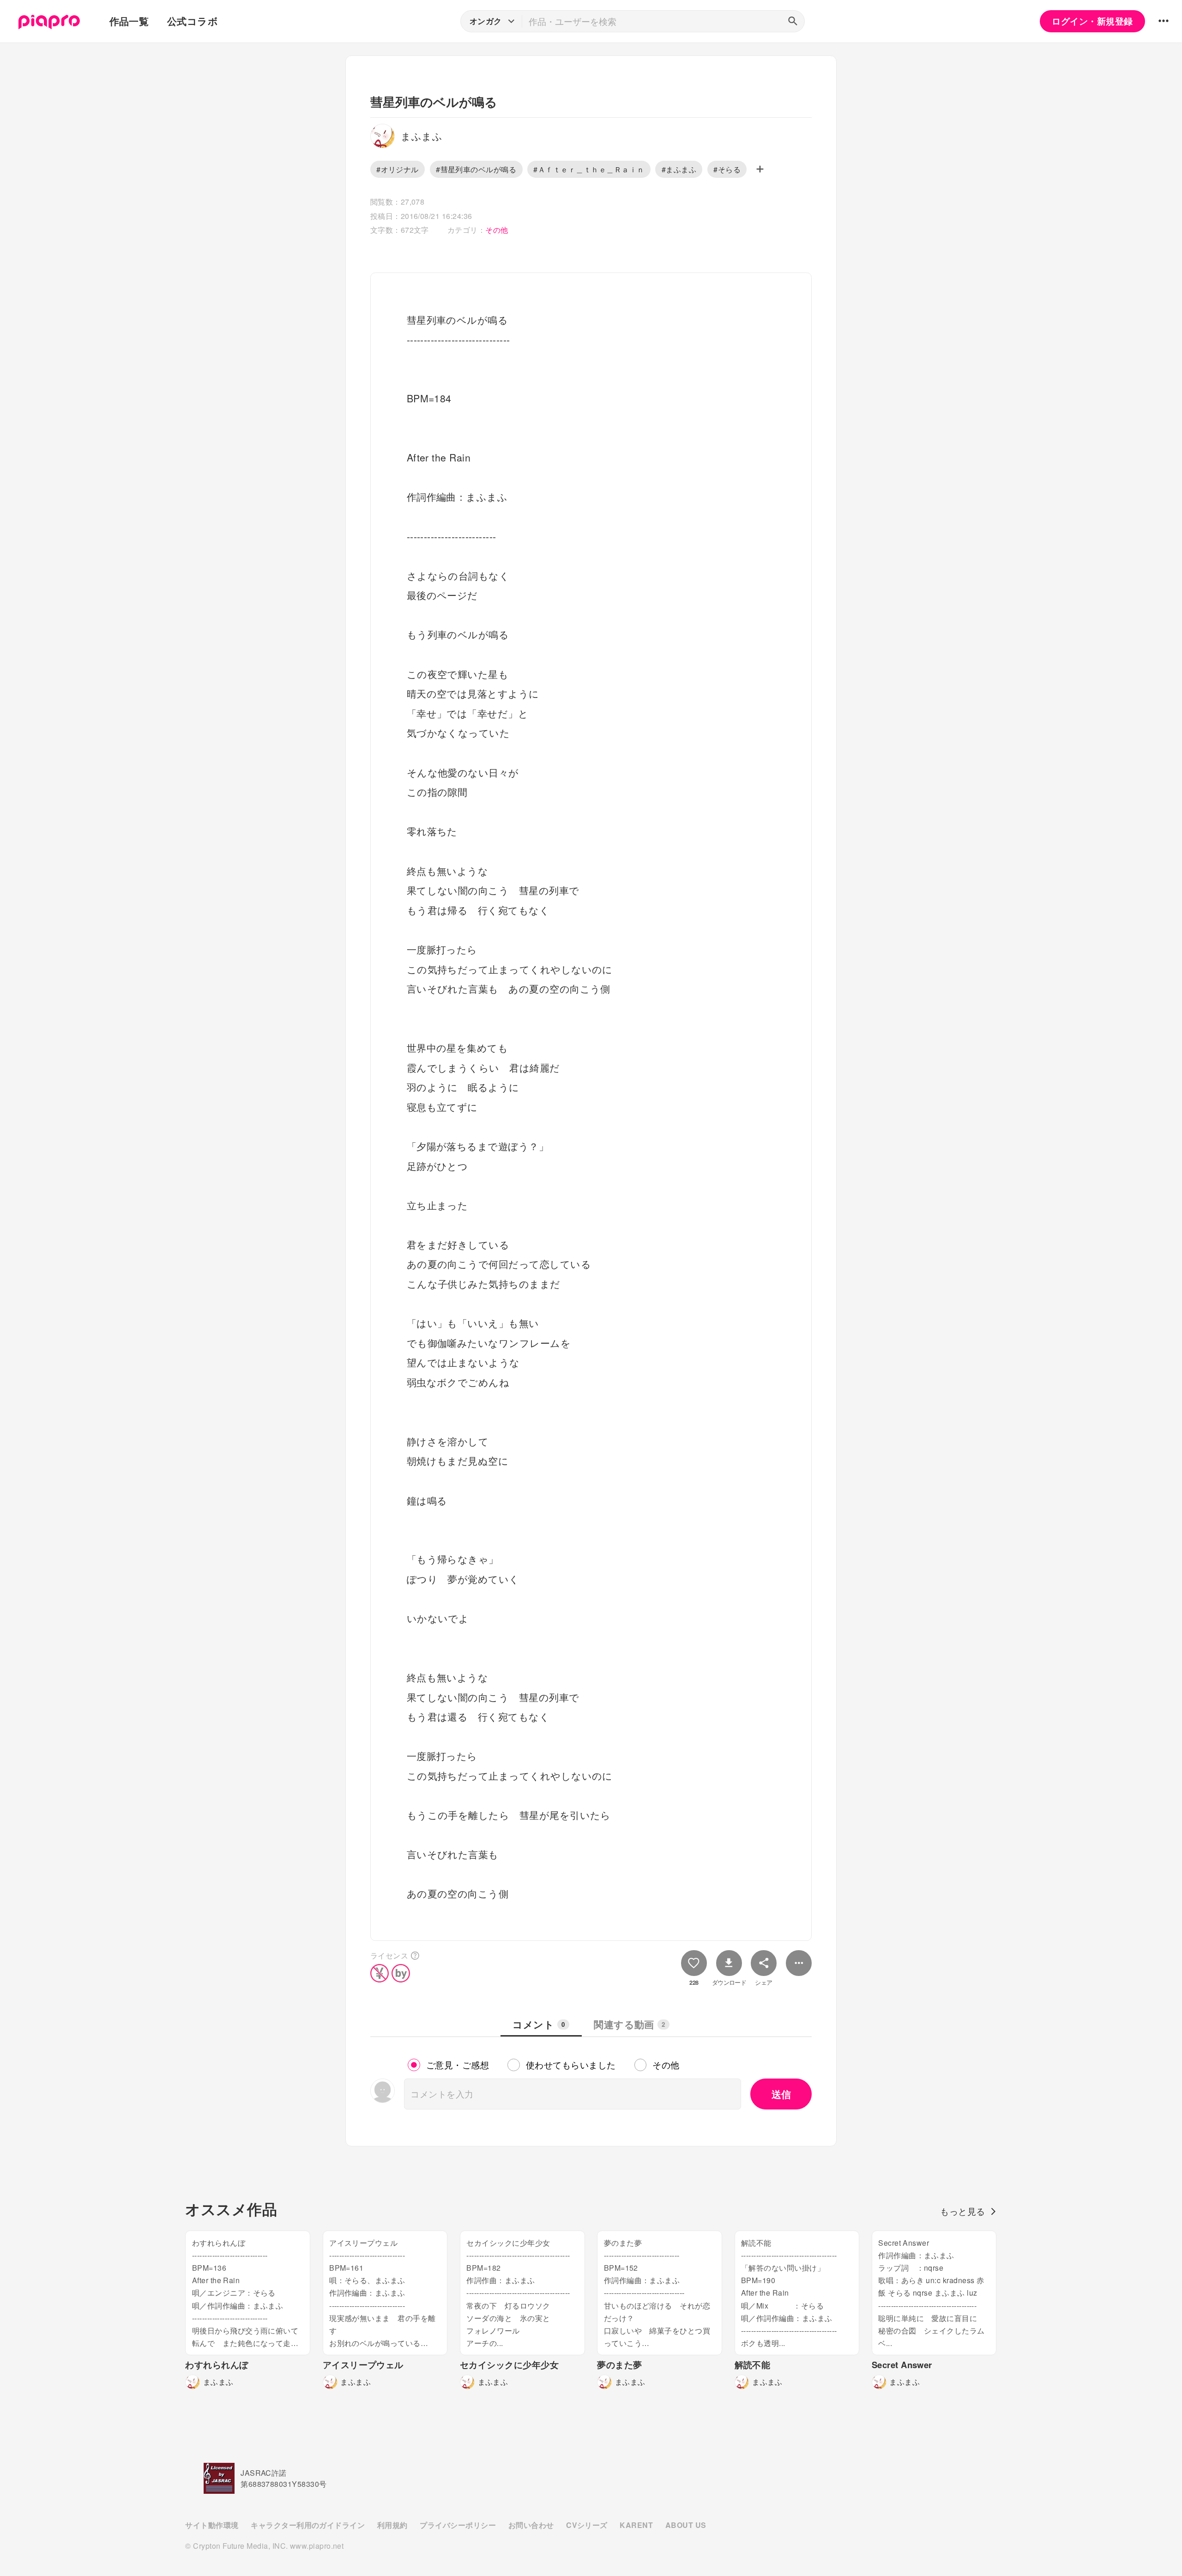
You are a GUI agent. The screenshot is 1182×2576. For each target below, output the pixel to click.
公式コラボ (193, 21)
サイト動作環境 (212, 2525)
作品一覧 (129, 21)
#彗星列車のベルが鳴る (476, 169)
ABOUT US (686, 2525)
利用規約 (392, 2525)
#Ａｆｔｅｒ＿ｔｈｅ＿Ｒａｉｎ (589, 169)
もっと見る (962, 2211)
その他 (497, 230)
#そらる (727, 169)
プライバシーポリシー (458, 2525)
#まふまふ (679, 169)
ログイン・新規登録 (1092, 21)
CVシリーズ (587, 2525)
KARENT (636, 2525)
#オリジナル (398, 169)
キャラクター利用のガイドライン (308, 2525)
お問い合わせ (531, 2525)
